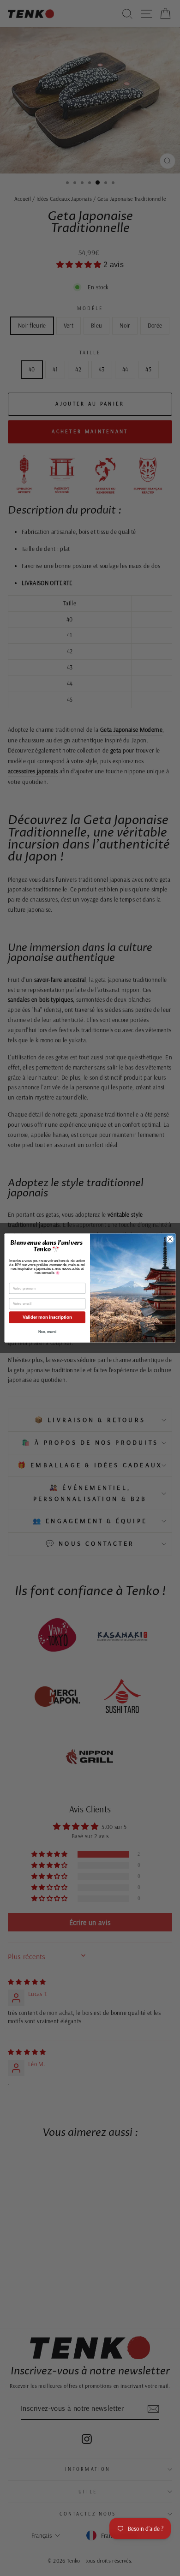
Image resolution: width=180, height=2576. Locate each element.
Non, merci (47, 1332)
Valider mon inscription (47, 1317)
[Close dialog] (170, 1239)
